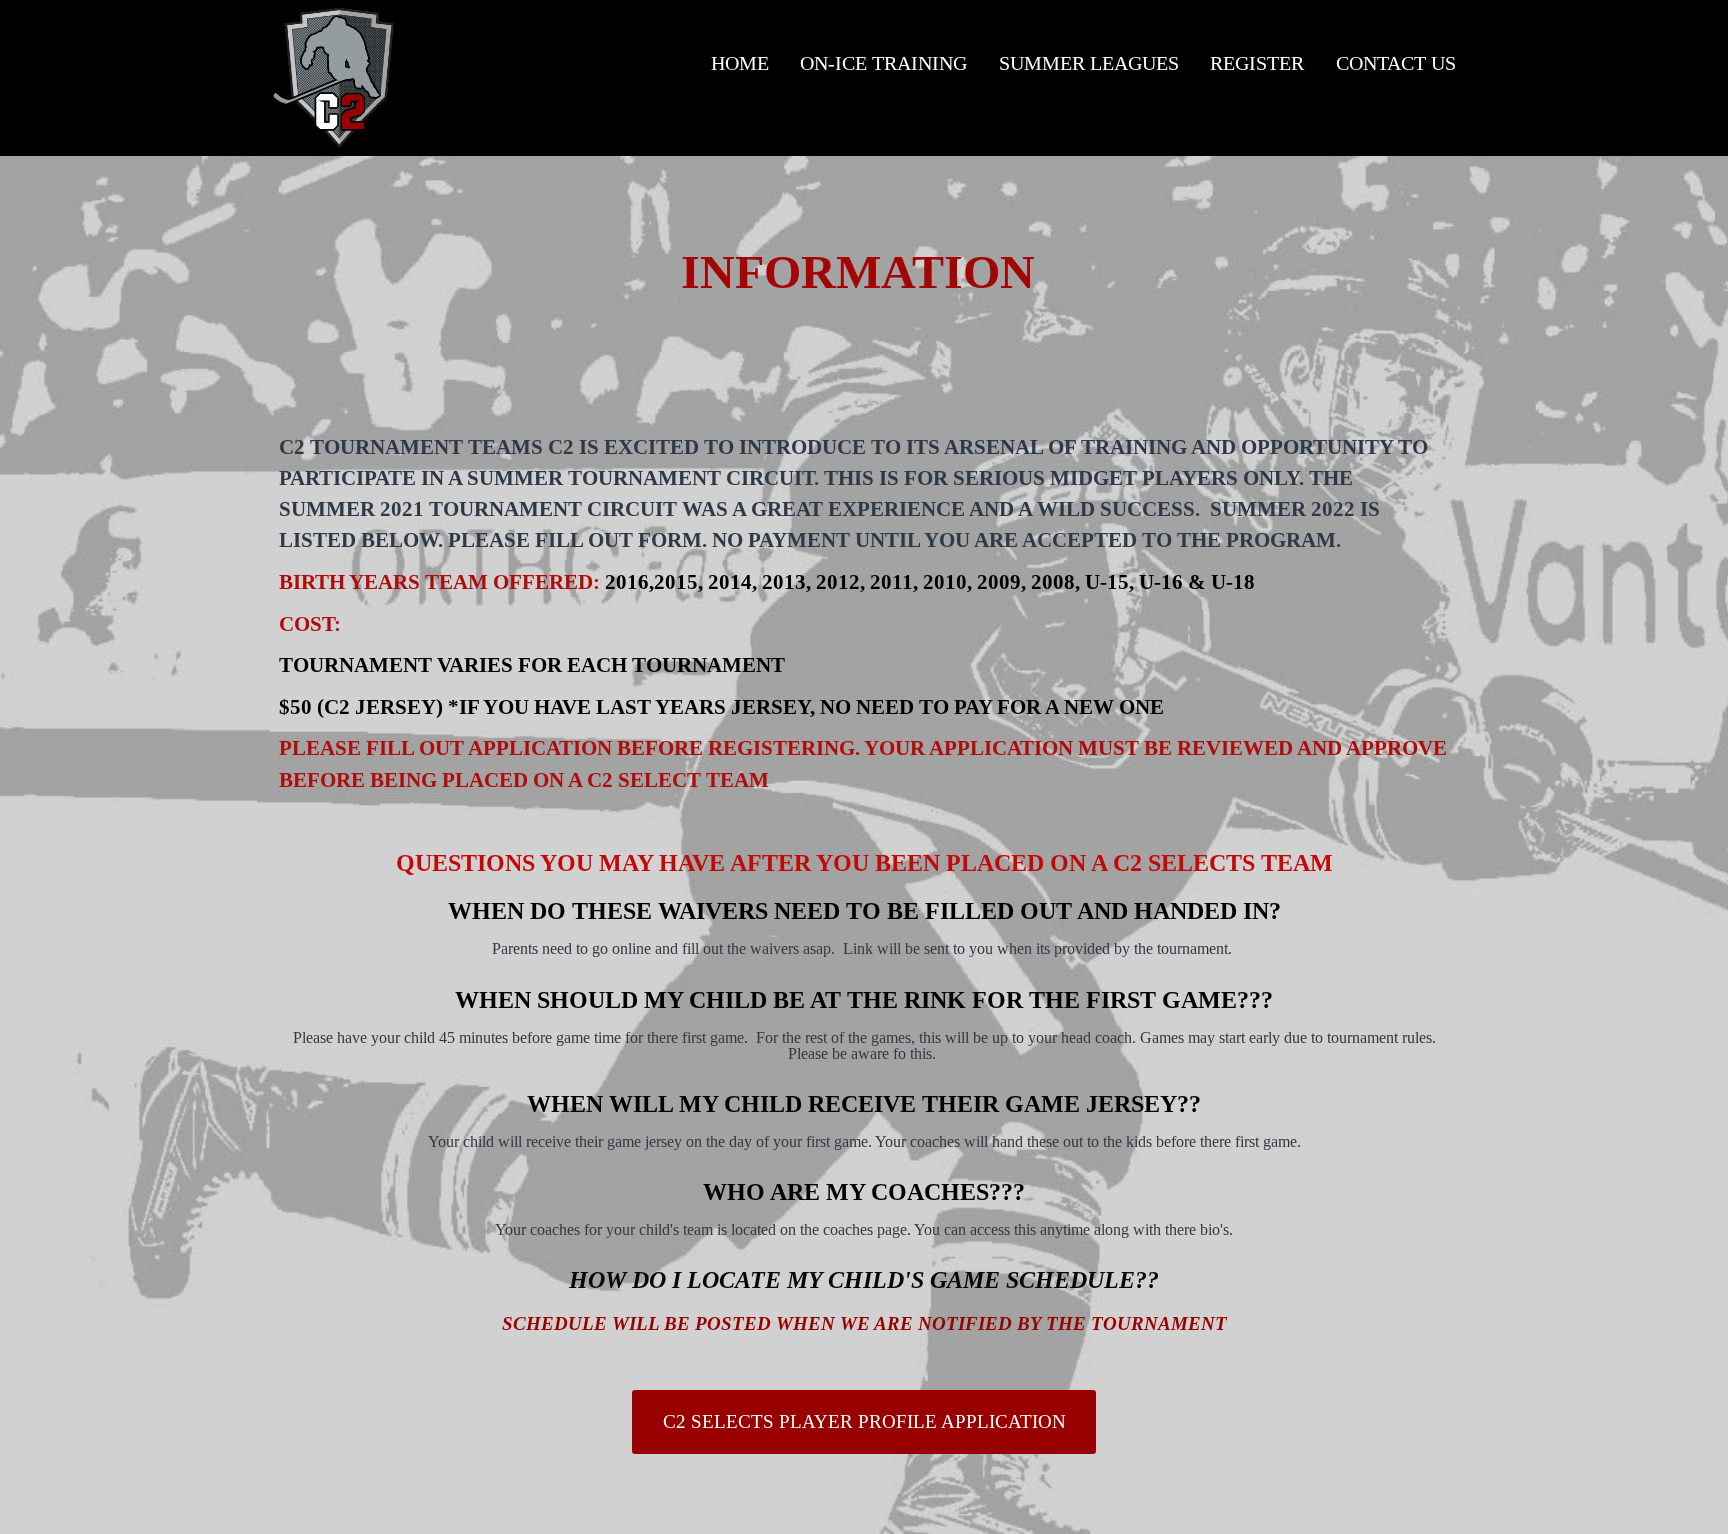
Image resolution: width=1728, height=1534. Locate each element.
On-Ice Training (883, 63)
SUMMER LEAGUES (1089, 63)
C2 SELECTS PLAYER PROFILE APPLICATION (864, 1421)
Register (1257, 63)
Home (740, 63)
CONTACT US (1396, 63)
